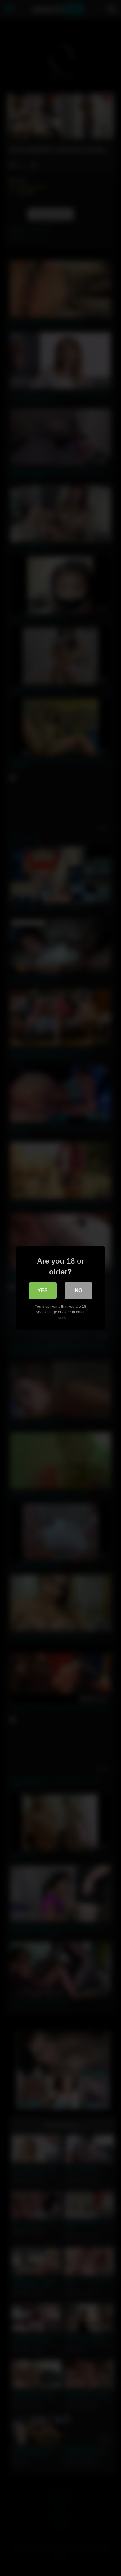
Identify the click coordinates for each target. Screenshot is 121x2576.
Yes (43, 1290)
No (78, 1290)
